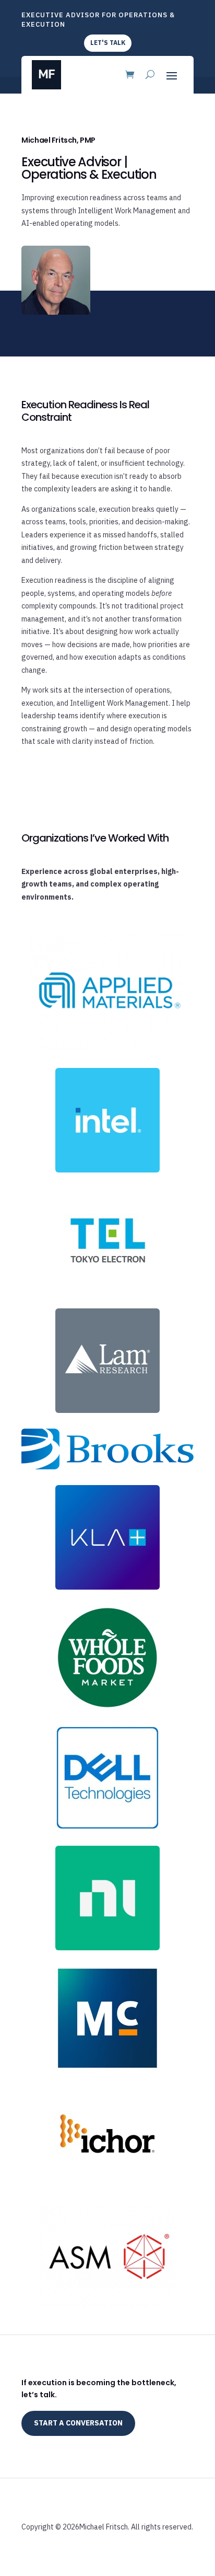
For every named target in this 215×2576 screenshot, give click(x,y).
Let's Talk (108, 43)
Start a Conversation (78, 2423)
